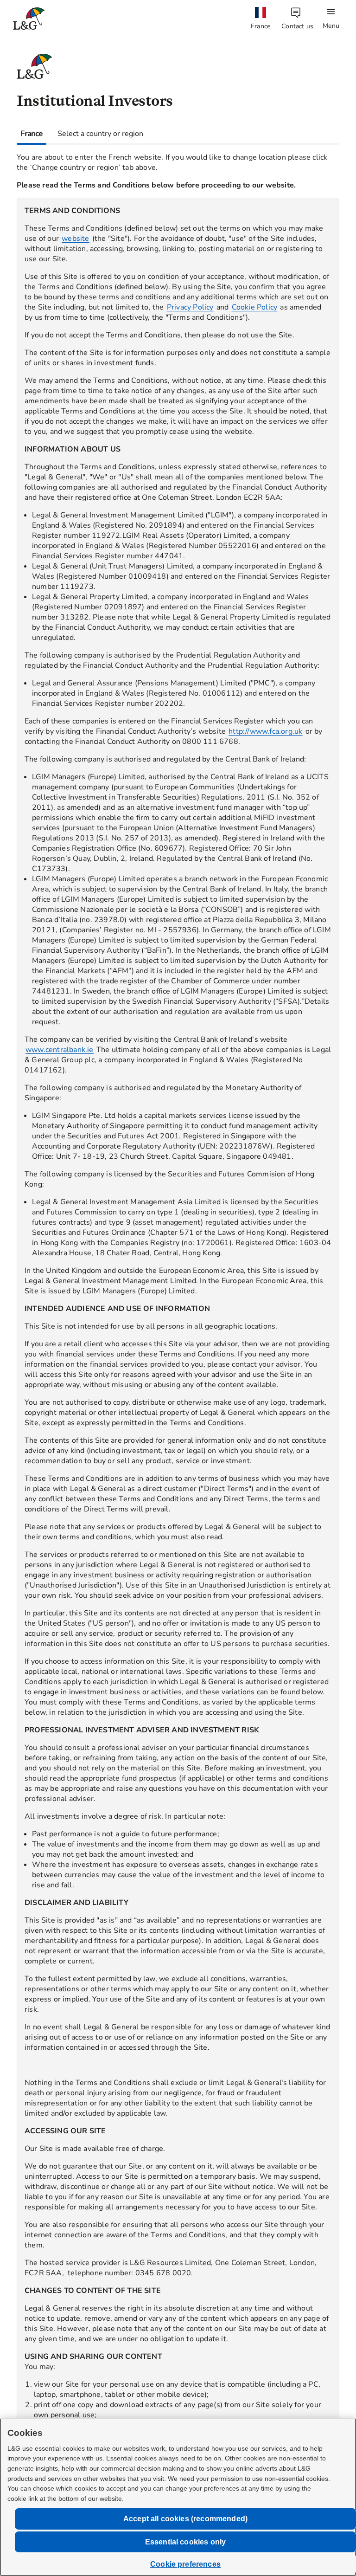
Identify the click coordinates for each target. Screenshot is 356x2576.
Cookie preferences (185, 2564)
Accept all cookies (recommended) (185, 2519)
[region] (178, 1340)
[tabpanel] (178, 1333)
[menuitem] (261, 19)
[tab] (32, 134)
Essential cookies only (186, 2542)
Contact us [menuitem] (297, 26)
